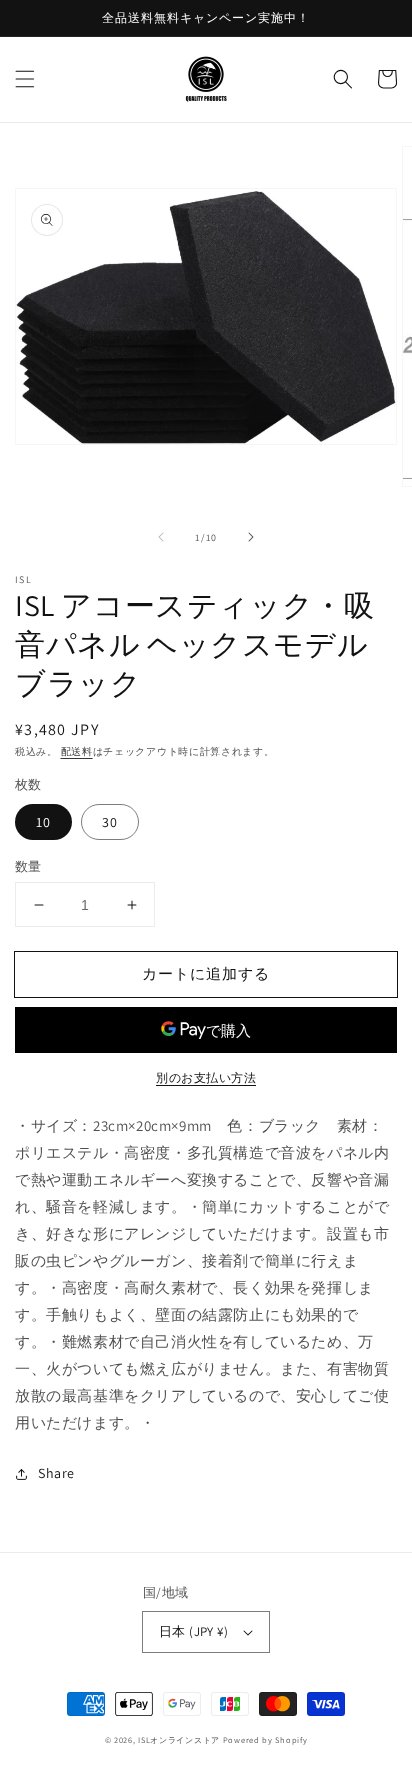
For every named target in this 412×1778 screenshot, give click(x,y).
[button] (25, 79)
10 (43, 822)
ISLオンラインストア (179, 1739)
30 (110, 822)
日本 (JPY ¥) (193, 1631)
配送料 (77, 751)
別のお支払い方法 (206, 1077)
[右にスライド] (251, 537)
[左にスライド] (161, 537)
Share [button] (56, 1473)
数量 (28, 866)
